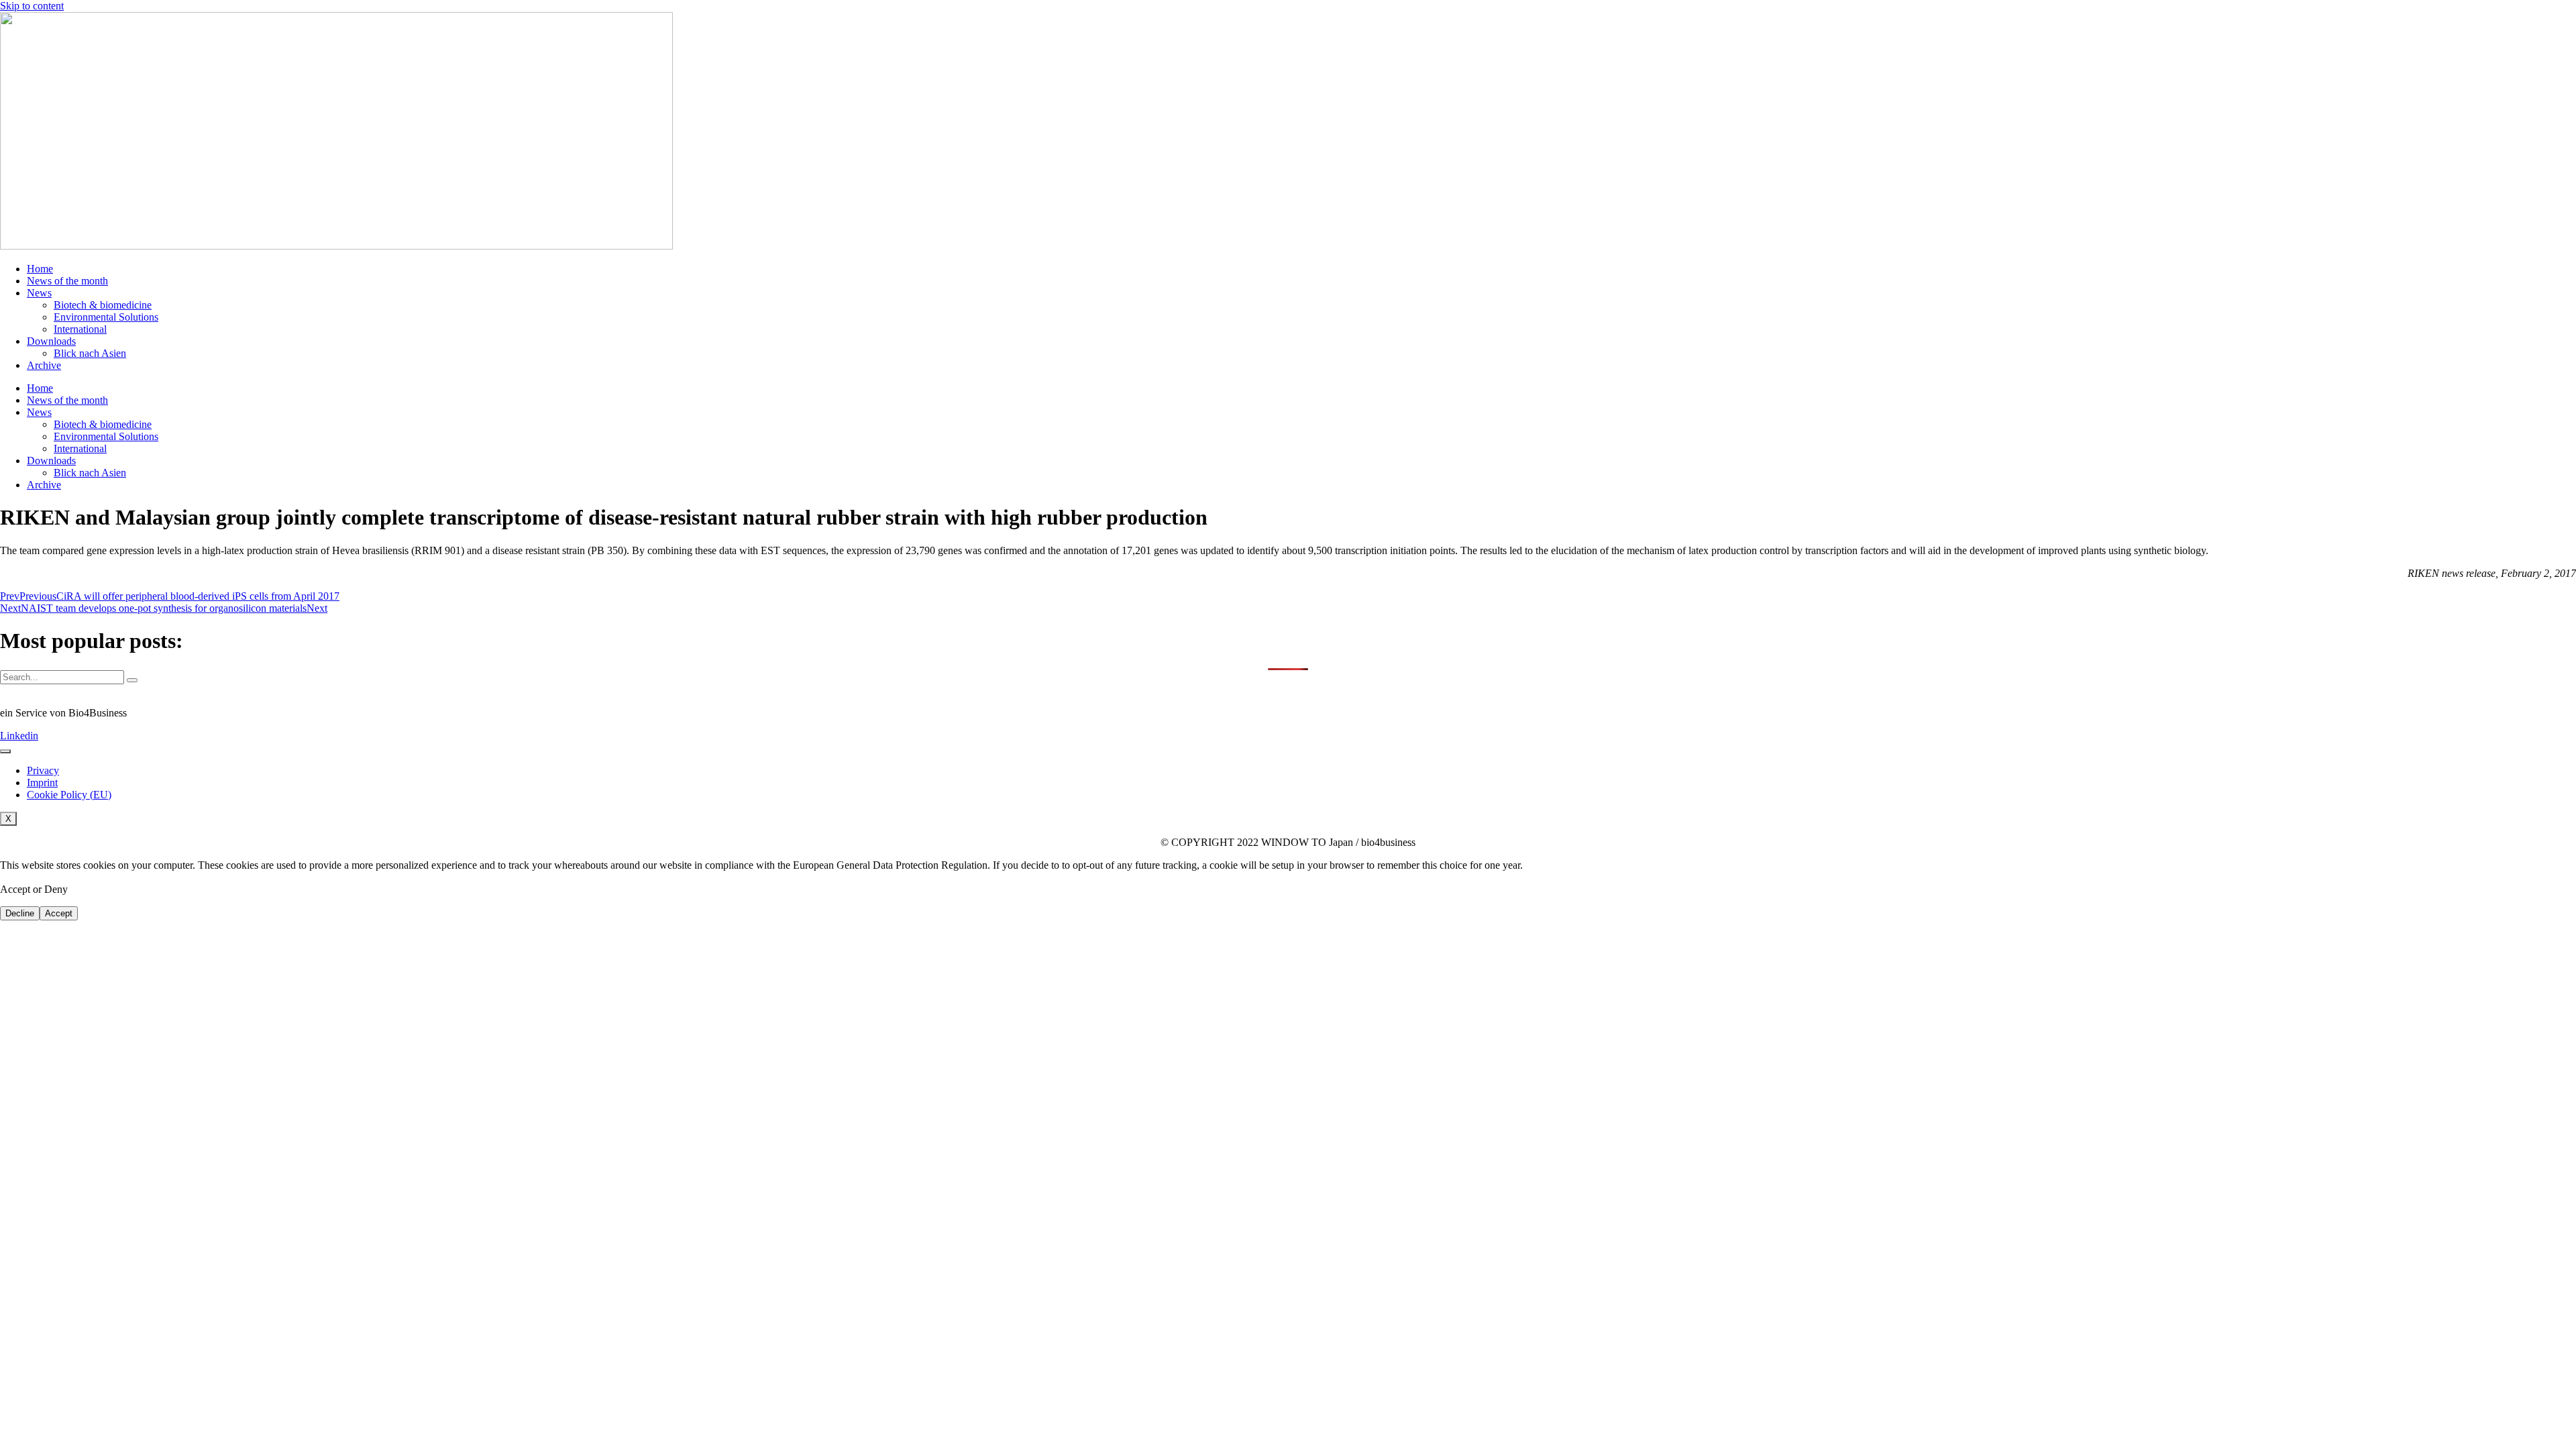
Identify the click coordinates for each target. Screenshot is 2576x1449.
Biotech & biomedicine (103, 305)
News (39, 293)
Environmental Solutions (106, 317)
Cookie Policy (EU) (69, 795)
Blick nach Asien (90, 353)
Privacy (43, 770)
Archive (44, 365)
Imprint (42, 783)
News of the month (67, 281)
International (80, 329)
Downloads (51, 341)
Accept (59, 913)
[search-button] (132, 680)
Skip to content (32, 6)
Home (40, 269)
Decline (20, 913)
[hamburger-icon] (5, 751)
